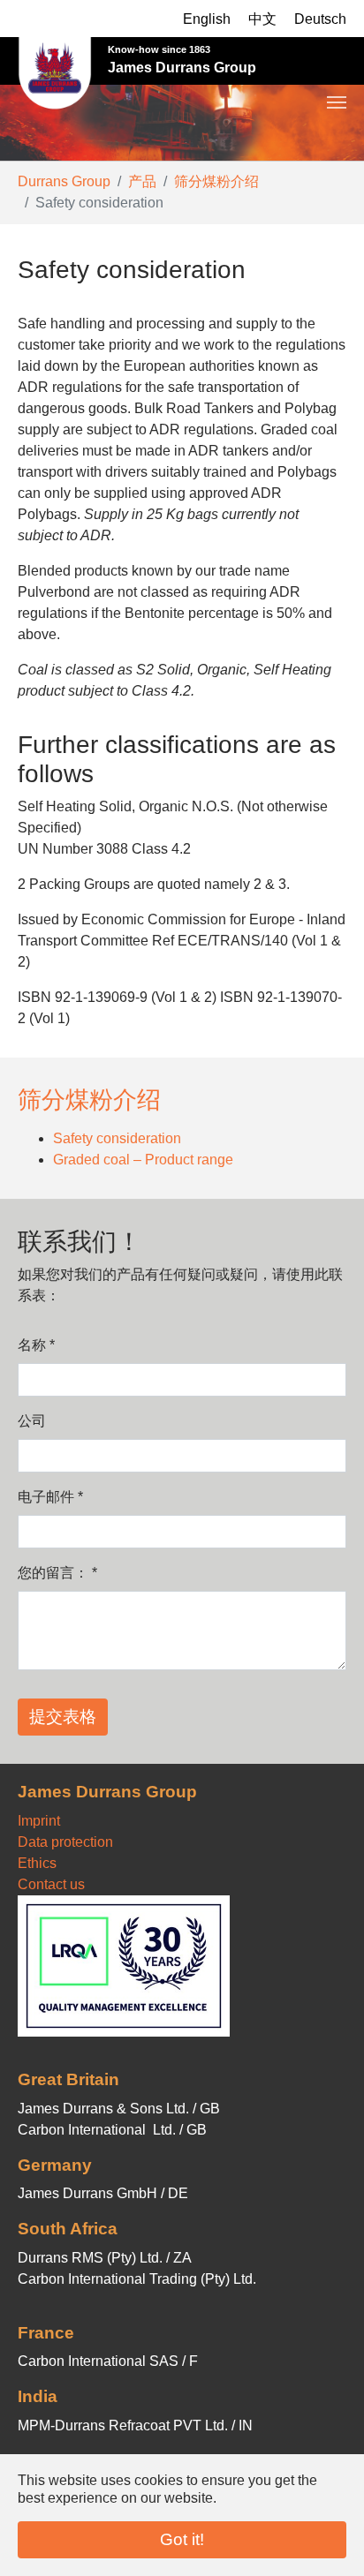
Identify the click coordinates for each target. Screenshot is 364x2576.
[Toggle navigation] (337, 52)
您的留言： (57, 1573)
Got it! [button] (182, 2539)
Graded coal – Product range (143, 1160)
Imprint (39, 1821)
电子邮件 (50, 1497)
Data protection (65, 1842)
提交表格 (63, 1717)
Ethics (37, 1863)
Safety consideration (117, 1138)
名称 (36, 1345)
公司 (32, 1421)
